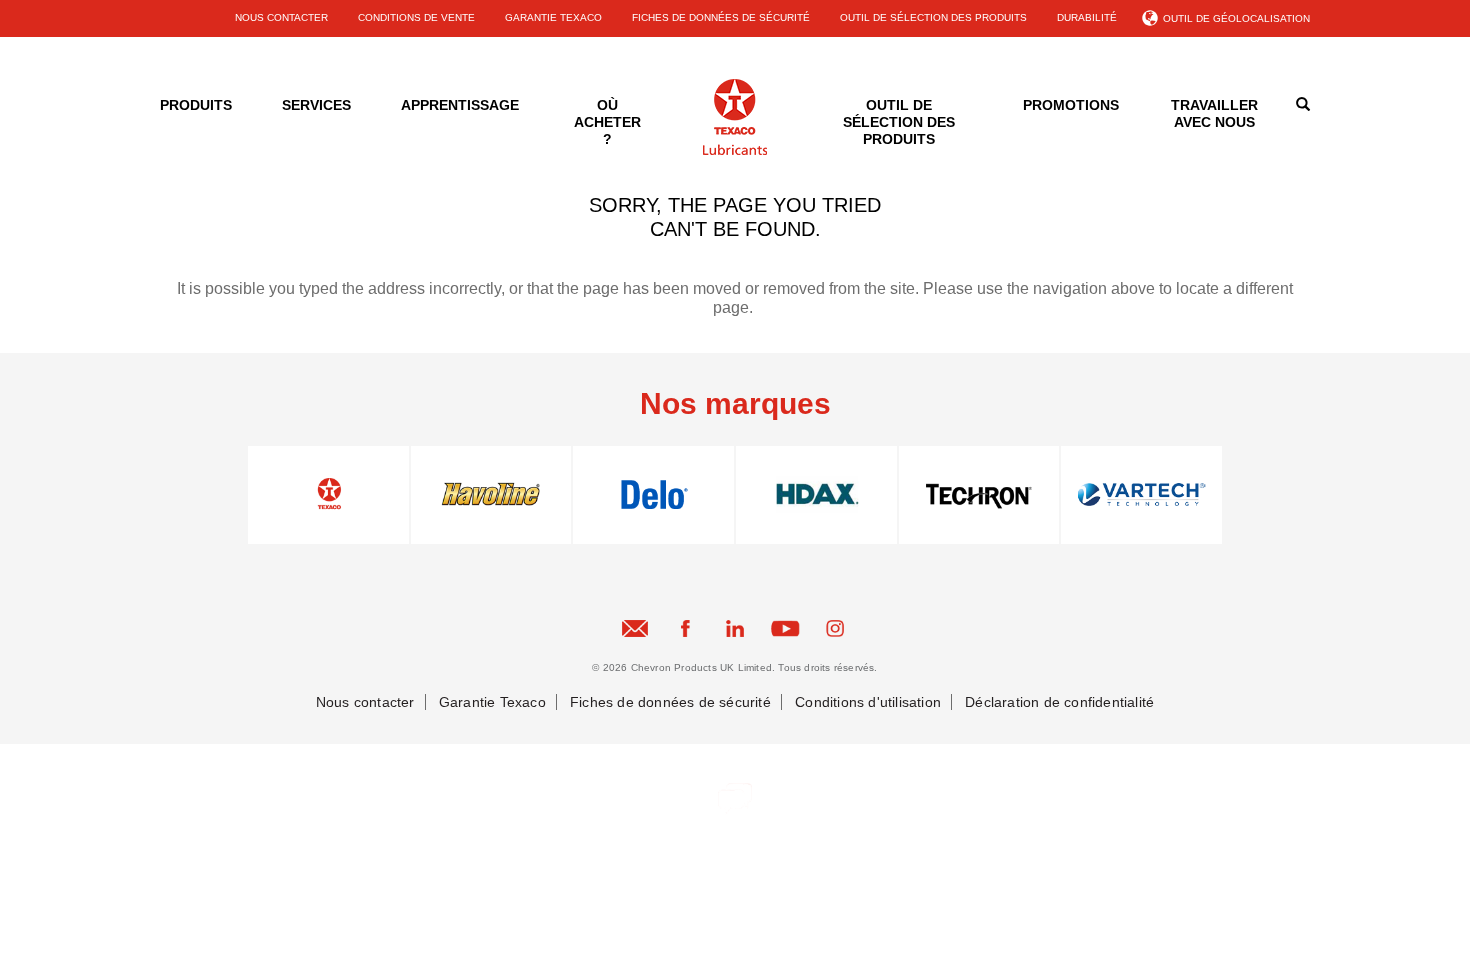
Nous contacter (365, 702)
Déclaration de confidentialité (1059, 702)
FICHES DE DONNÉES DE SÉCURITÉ (721, 17)
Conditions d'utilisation (868, 702)
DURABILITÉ (1087, 17)
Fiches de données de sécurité (670, 702)
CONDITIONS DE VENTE (416, 17)
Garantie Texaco (492, 702)
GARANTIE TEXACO (553, 17)
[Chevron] (735, 151)
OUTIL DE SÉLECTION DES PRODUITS (933, 17)
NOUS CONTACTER (281, 17)
